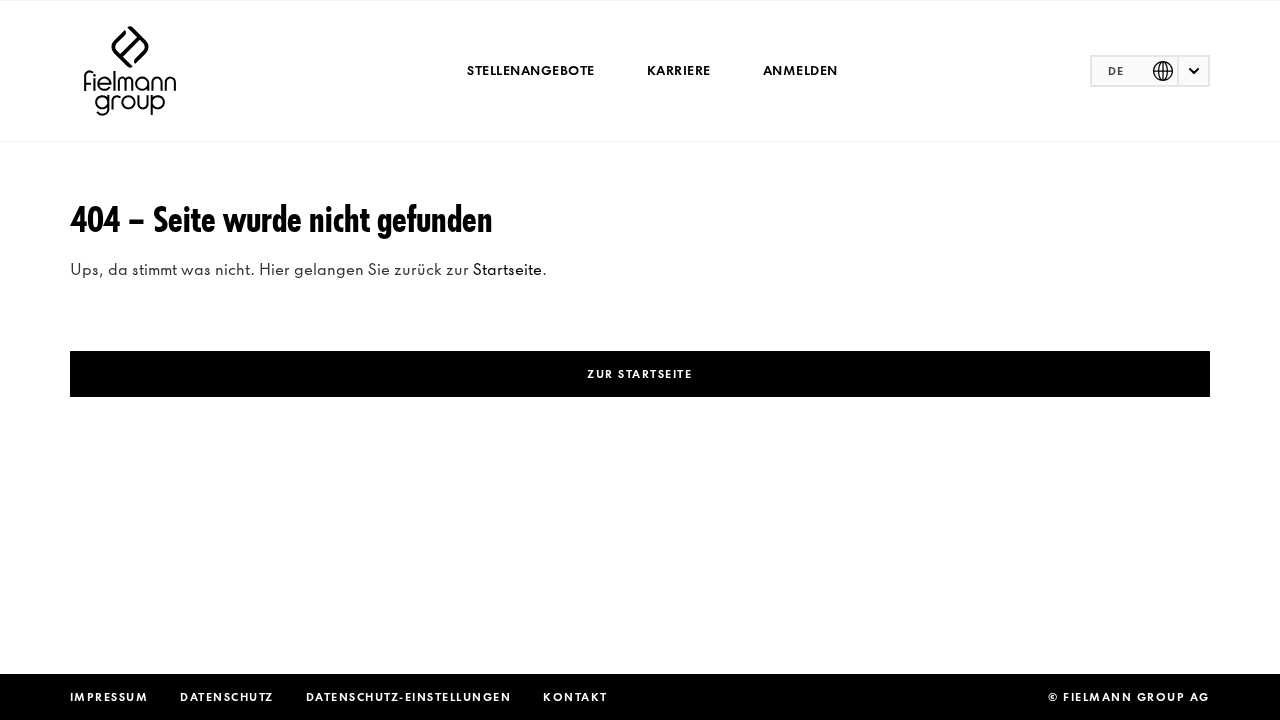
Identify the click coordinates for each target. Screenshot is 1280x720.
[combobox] (1150, 71)
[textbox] (1150, 71)
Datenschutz (227, 697)
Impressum (109, 697)
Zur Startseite (639, 374)
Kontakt (575, 697)
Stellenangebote (531, 70)
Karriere (679, 70)
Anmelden (800, 70)
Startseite (507, 269)
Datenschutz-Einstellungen (409, 697)
